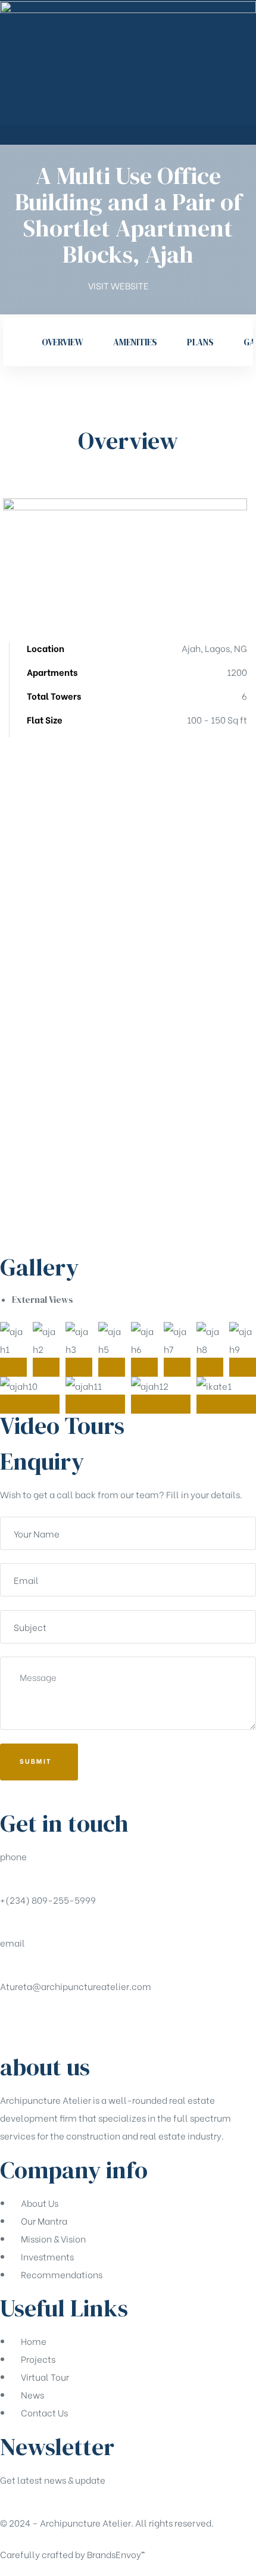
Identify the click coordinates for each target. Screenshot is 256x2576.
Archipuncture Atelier (85, 2522)
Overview (63, 342)
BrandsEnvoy (116, 2554)
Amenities (135, 342)
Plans (200, 342)
